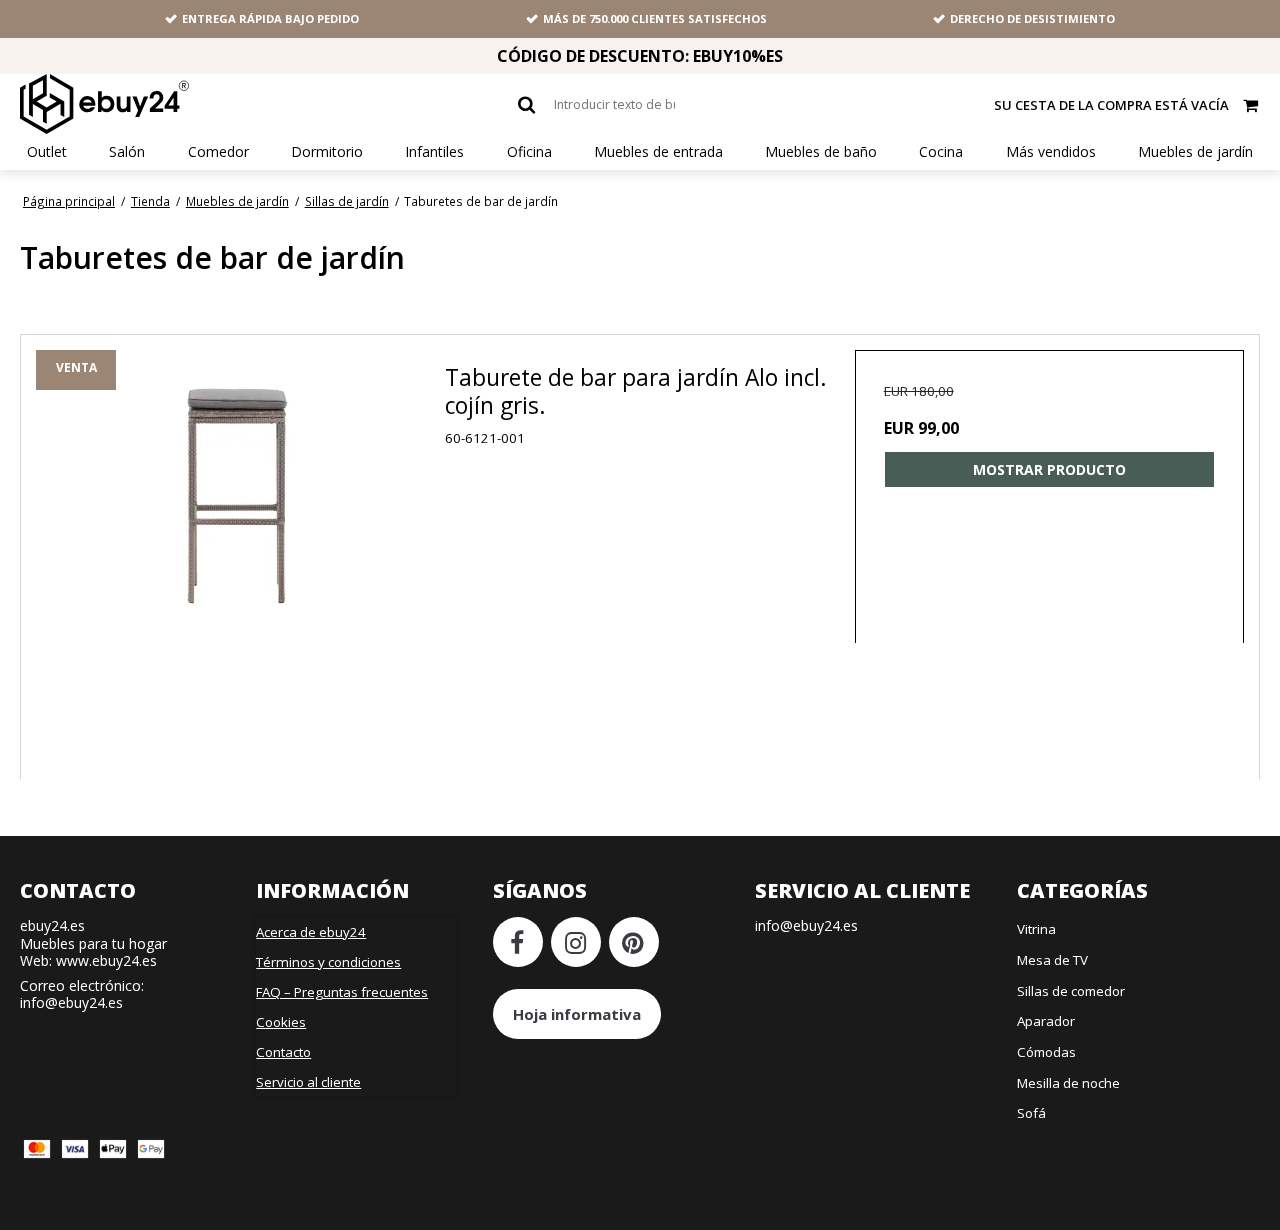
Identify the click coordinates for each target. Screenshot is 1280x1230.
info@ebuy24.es (71, 1002)
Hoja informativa (577, 1014)
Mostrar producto (1049, 469)
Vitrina (1036, 929)
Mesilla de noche (1068, 1083)
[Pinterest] (634, 942)
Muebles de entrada (658, 152)
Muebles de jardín (1195, 152)
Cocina (941, 152)
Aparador (1046, 1021)
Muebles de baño (821, 152)
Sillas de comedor (1071, 991)
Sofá (1031, 1113)
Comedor (218, 152)
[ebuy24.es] (104, 104)
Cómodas (1046, 1052)
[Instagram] (576, 942)
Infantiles (434, 152)
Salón (127, 152)
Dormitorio (327, 152)
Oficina (529, 152)
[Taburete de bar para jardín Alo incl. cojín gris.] (240, 554)
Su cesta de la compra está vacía (1111, 105)
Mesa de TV (1052, 960)
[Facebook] (518, 942)
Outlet (47, 152)
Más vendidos (1051, 152)
